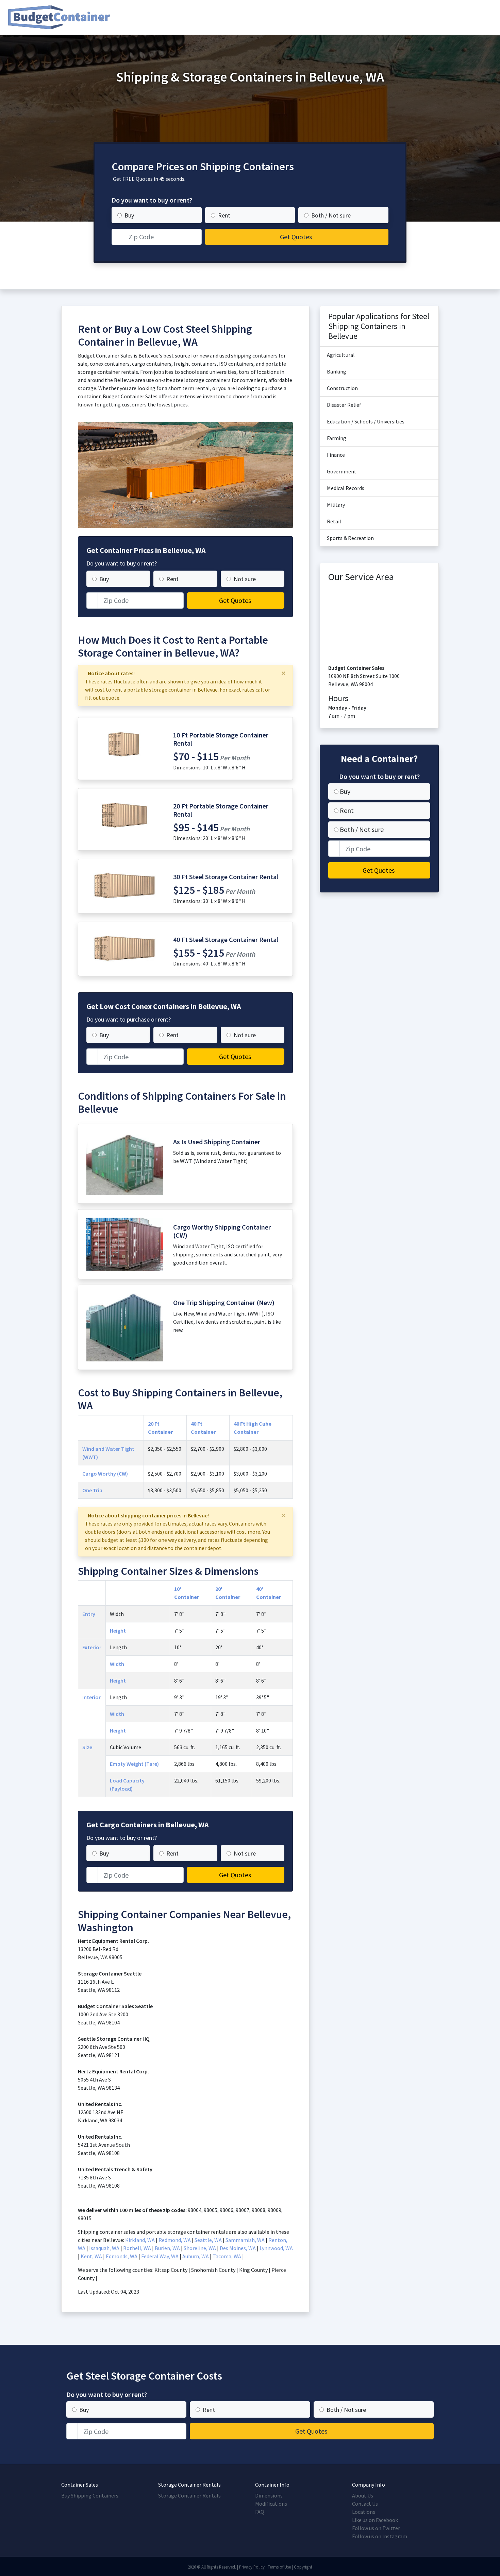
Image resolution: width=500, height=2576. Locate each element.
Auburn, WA (196, 2256)
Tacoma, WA (227, 2256)
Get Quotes (296, 237)
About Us (363, 2495)
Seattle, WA (208, 2240)
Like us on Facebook (375, 2520)
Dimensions (269, 2495)
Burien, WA (167, 2248)
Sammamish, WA (245, 2240)
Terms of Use (279, 2567)
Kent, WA (91, 2256)
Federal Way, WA (160, 2256)
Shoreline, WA (200, 2248)
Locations (364, 2512)
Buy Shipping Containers (90, 2495)
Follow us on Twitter (376, 2528)
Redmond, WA (175, 2240)
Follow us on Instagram (380, 2536)
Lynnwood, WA (276, 2248)
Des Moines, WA (238, 2248)
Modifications (271, 2504)
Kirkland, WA (140, 2240)
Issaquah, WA (104, 2248)
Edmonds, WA (122, 2256)
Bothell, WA (137, 2248)
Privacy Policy (252, 2567)
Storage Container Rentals (189, 2495)
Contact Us (365, 2504)
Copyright (303, 2567)
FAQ (260, 2512)
